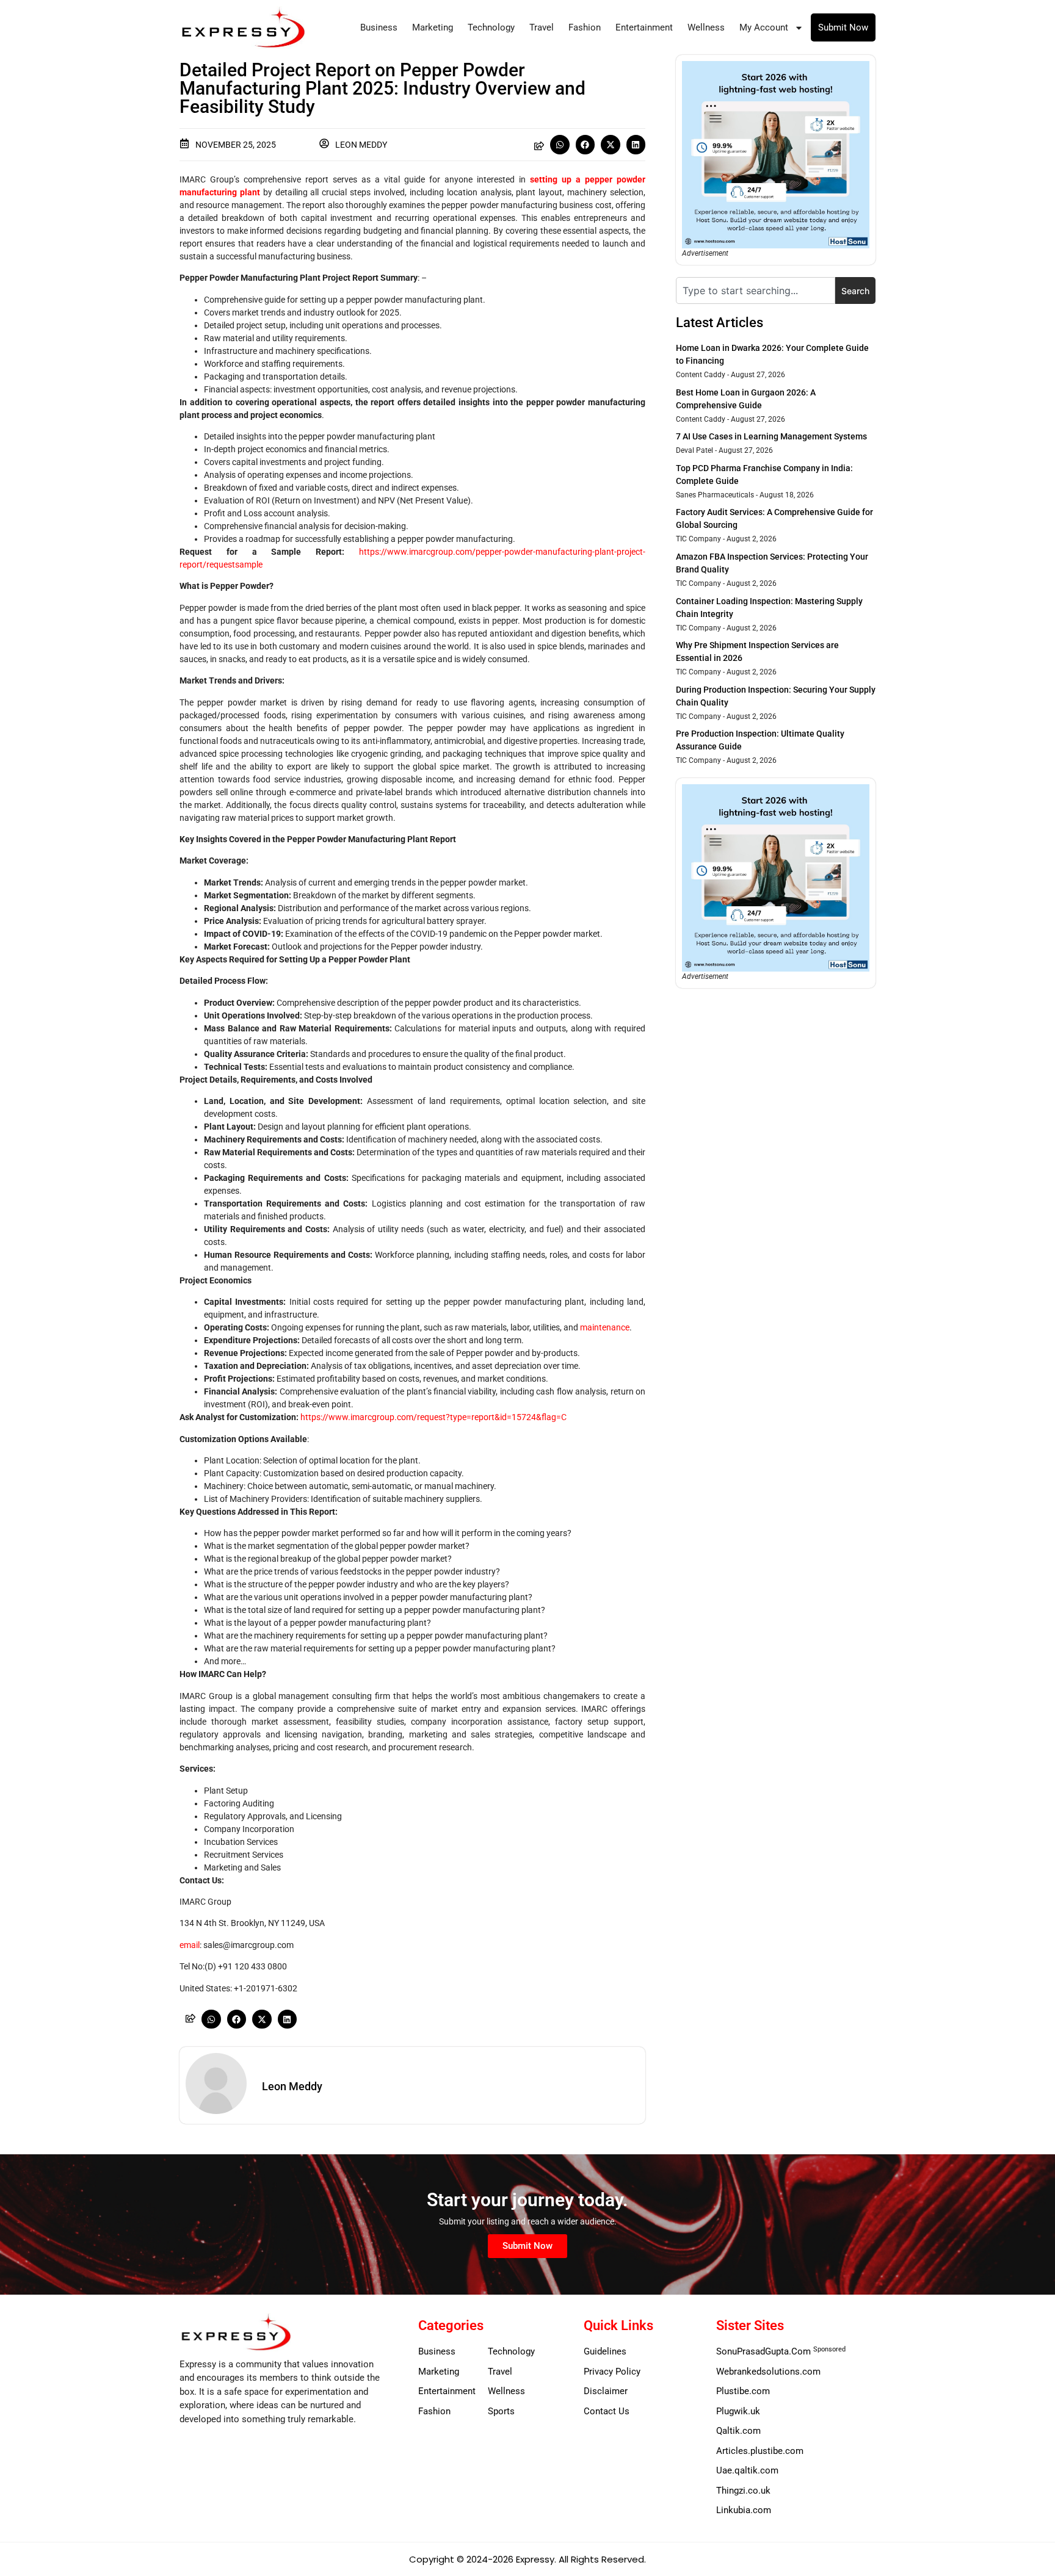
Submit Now (843, 27)
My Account (764, 27)
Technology (491, 27)
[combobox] (756, 290)
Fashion (585, 27)
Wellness (706, 27)
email (190, 1945)
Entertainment (644, 27)
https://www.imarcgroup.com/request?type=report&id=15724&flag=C (433, 1417)
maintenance (605, 1327)
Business (379, 27)
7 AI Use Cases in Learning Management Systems (771, 436)
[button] (560, 145)
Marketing (433, 27)
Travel (542, 27)
